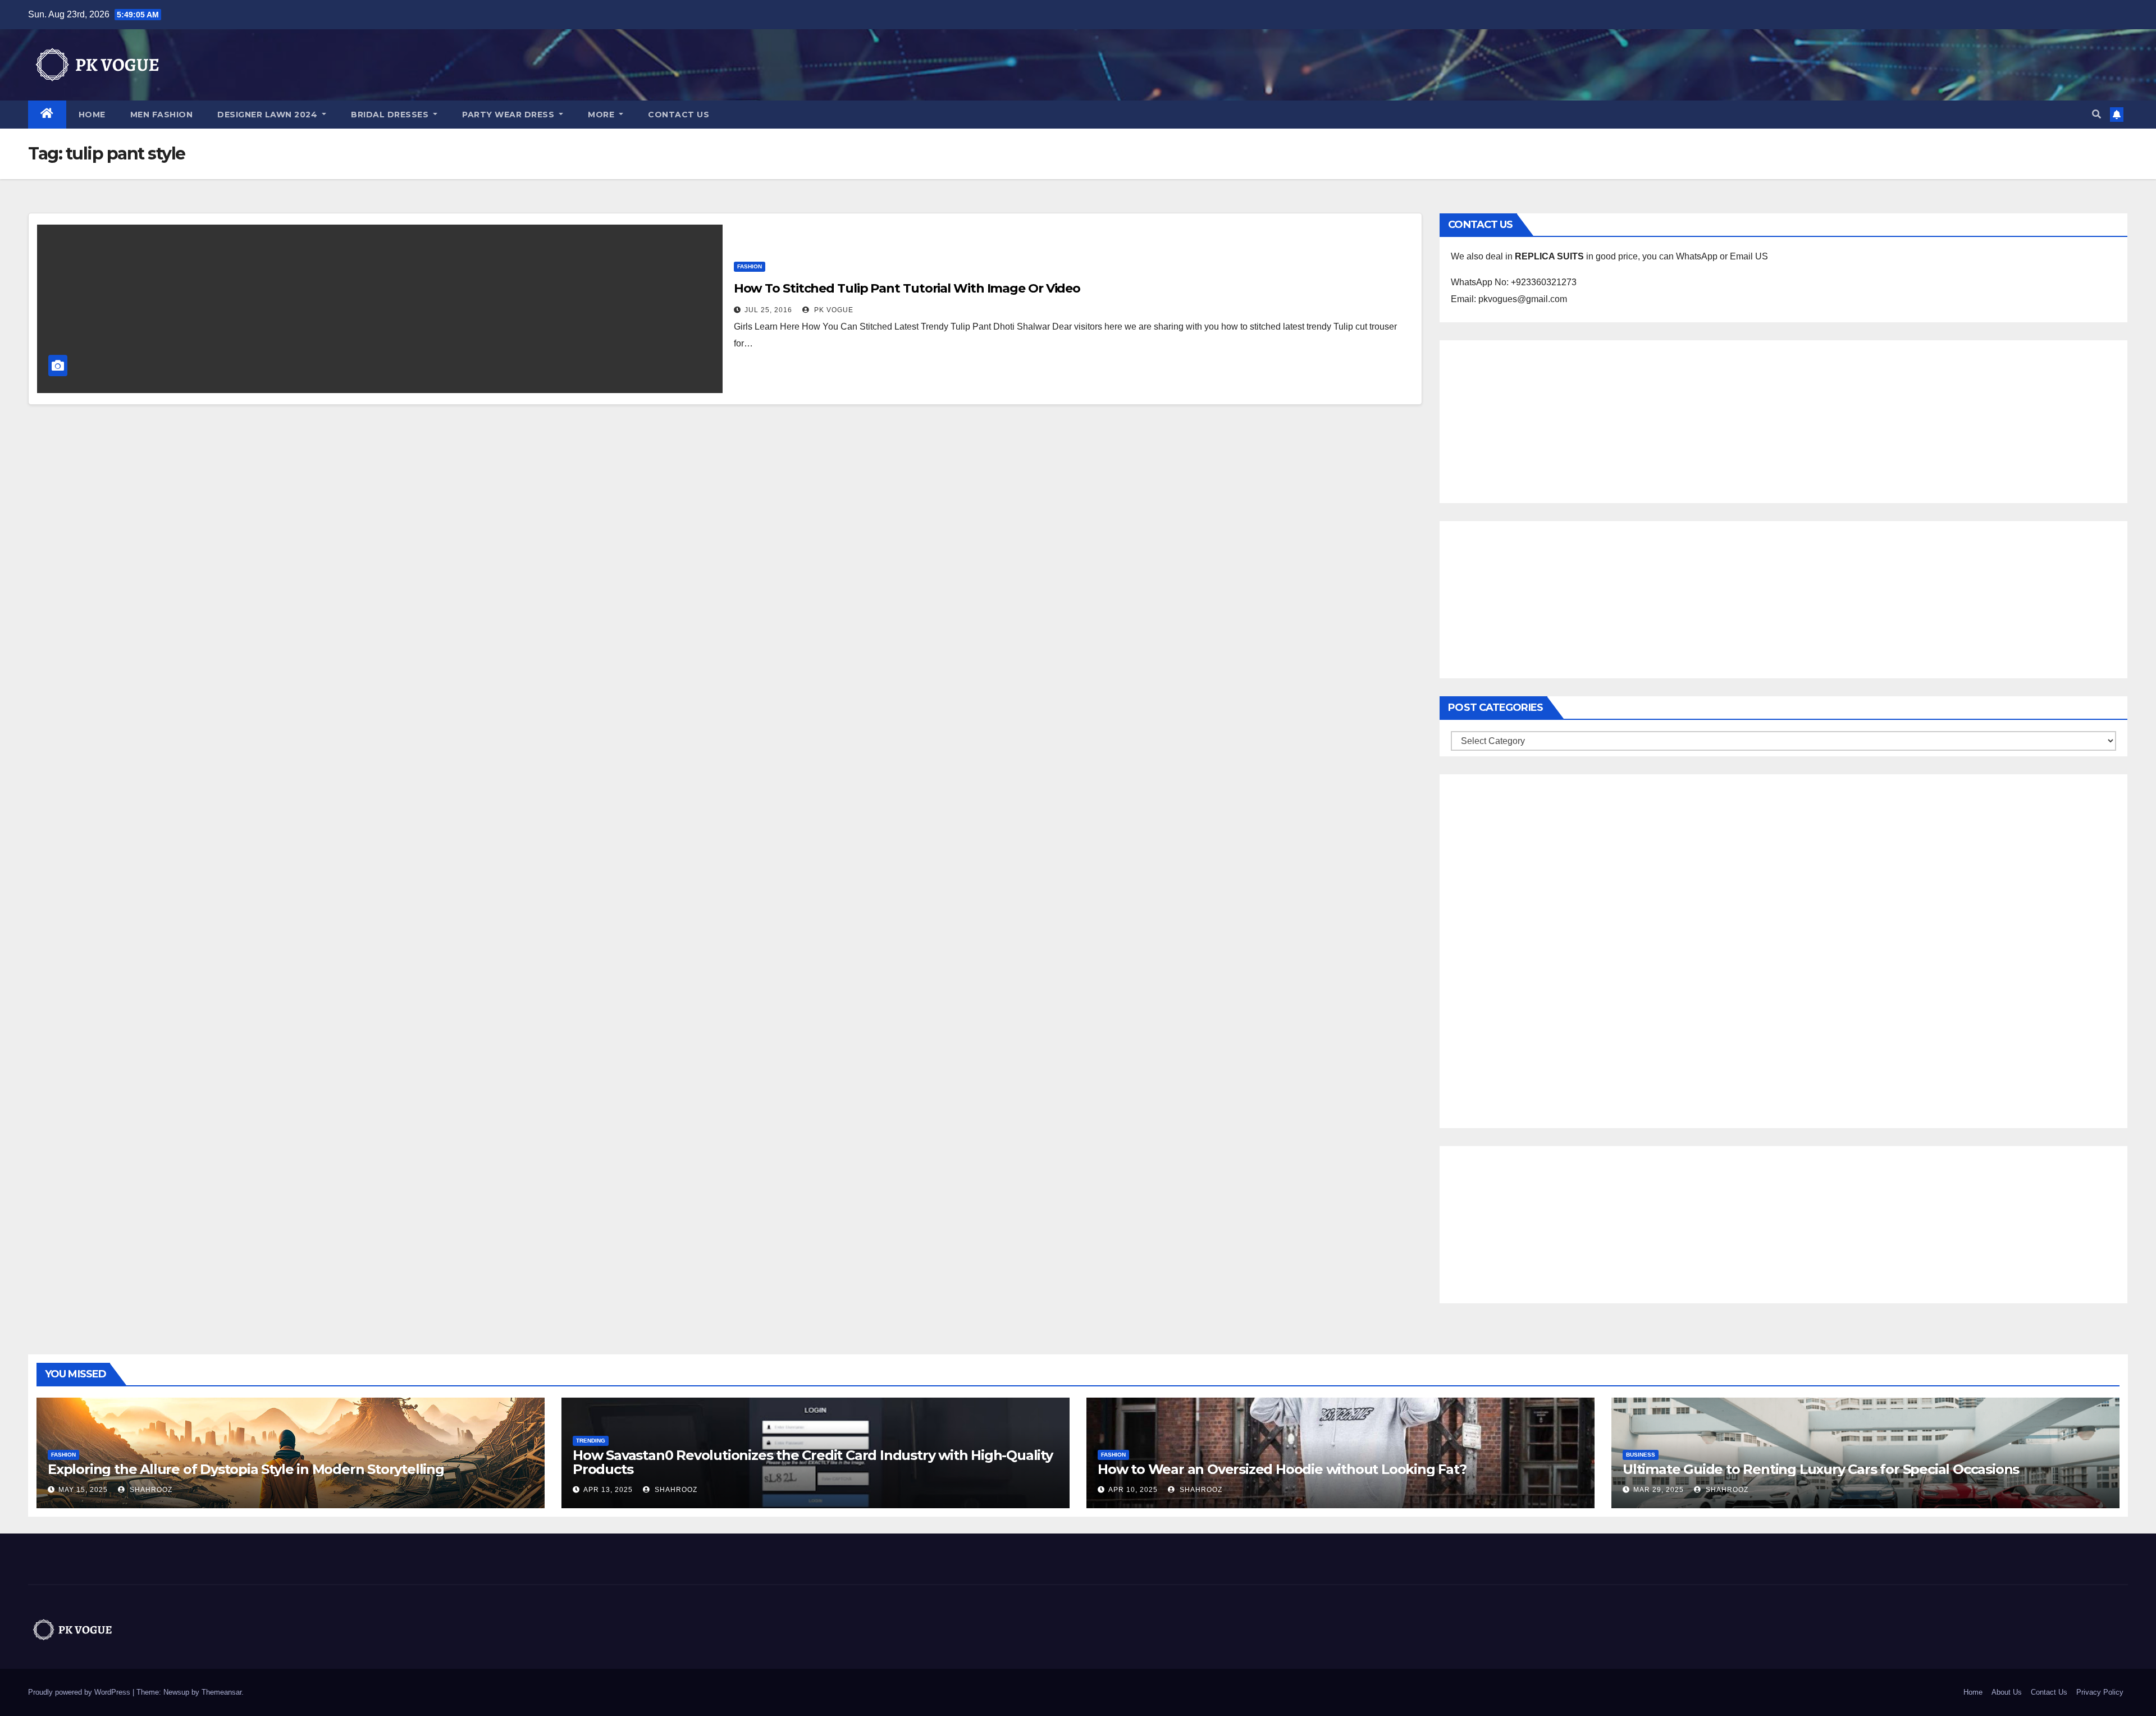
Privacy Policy (2100, 1692)
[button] (2096, 114)
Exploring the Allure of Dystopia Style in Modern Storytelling (246, 1469)
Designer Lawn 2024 (269, 115)
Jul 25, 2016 (768, 310)
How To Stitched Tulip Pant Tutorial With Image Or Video (907, 288)
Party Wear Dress (510, 115)
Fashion (750, 266)
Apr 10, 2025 (1133, 1490)
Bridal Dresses (391, 115)
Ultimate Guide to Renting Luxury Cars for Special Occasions (1821, 1469)
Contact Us (679, 115)
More (602, 115)
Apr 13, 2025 (608, 1490)
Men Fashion (162, 115)
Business (1641, 1455)
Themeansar (221, 1692)
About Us (2007, 1692)
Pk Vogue (833, 310)
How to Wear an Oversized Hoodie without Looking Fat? (1282, 1469)
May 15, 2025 (83, 1490)
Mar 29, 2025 (1659, 1490)
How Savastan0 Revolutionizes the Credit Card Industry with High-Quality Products (813, 1462)
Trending (591, 1441)
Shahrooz (150, 1490)
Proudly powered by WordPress (80, 1692)
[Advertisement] (1783, 419)
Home (92, 115)
